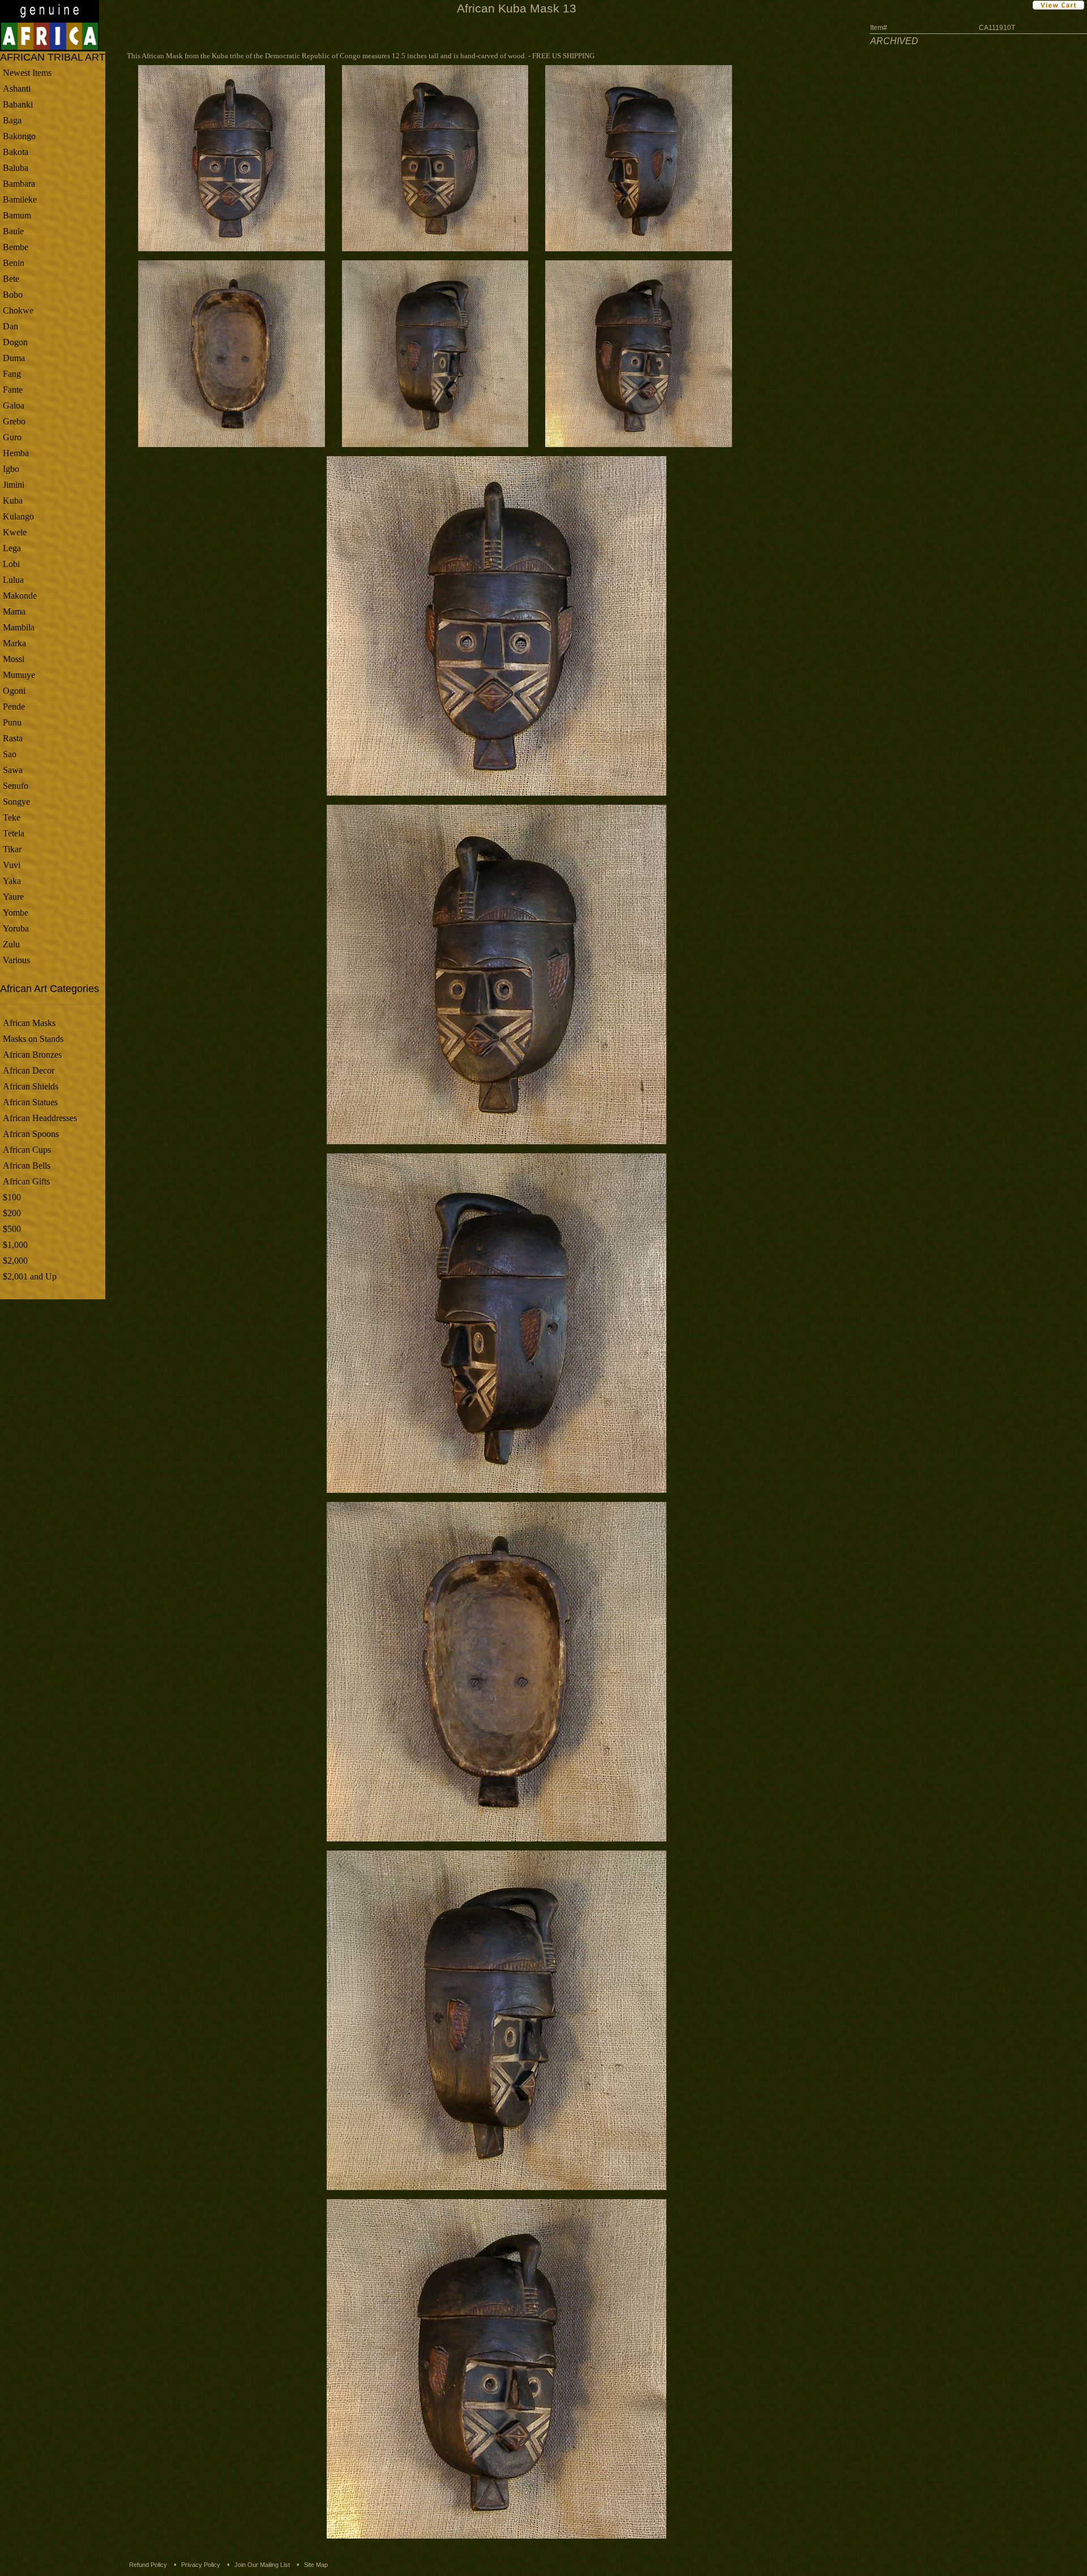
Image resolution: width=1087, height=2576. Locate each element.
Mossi (14, 659)
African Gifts (26, 1181)
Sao (10, 754)
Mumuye (19, 675)
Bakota (16, 152)
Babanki (18, 104)
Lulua (13, 580)
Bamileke (20, 199)
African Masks (29, 1023)
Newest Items (27, 73)
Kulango (18, 516)
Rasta (13, 738)
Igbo (11, 469)
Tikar (12, 849)
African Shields (31, 1086)
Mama (14, 611)
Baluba (16, 168)
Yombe (16, 913)
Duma (14, 358)
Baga (12, 120)
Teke (12, 817)
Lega (12, 548)
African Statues (30, 1102)
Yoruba (16, 928)
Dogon (15, 342)
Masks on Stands (33, 1039)
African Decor (29, 1070)
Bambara (19, 184)
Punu (12, 722)
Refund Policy (148, 2565)
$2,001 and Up (30, 1276)
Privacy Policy (201, 2565)
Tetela (14, 833)
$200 (12, 1213)
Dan (10, 326)
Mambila (19, 627)
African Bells (27, 1165)
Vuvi (12, 865)
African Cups (27, 1150)
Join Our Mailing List (262, 2565)
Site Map (316, 2565)
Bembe (16, 247)
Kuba (13, 501)
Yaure (13, 897)
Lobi (11, 564)
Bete (11, 279)
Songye (16, 802)
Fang (12, 374)
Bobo (13, 295)
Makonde (20, 596)
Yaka (12, 881)
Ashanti (17, 89)
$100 (12, 1197)
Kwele (15, 532)
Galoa (14, 405)
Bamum (17, 215)
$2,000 (15, 1261)
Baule (13, 231)
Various (16, 960)
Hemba (16, 453)
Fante (13, 390)
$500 (12, 1229)
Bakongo (19, 136)
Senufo (16, 786)
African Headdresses (40, 1118)
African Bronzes (32, 1055)
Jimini (14, 485)
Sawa (13, 770)
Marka (14, 643)
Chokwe (18, 310)
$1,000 (15, 1245)
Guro (12, 437)
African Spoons (31, 1134)
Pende (14, 707)
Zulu (11, 944)
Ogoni (14, 691)
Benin (14, 263)
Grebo (14, 421)
